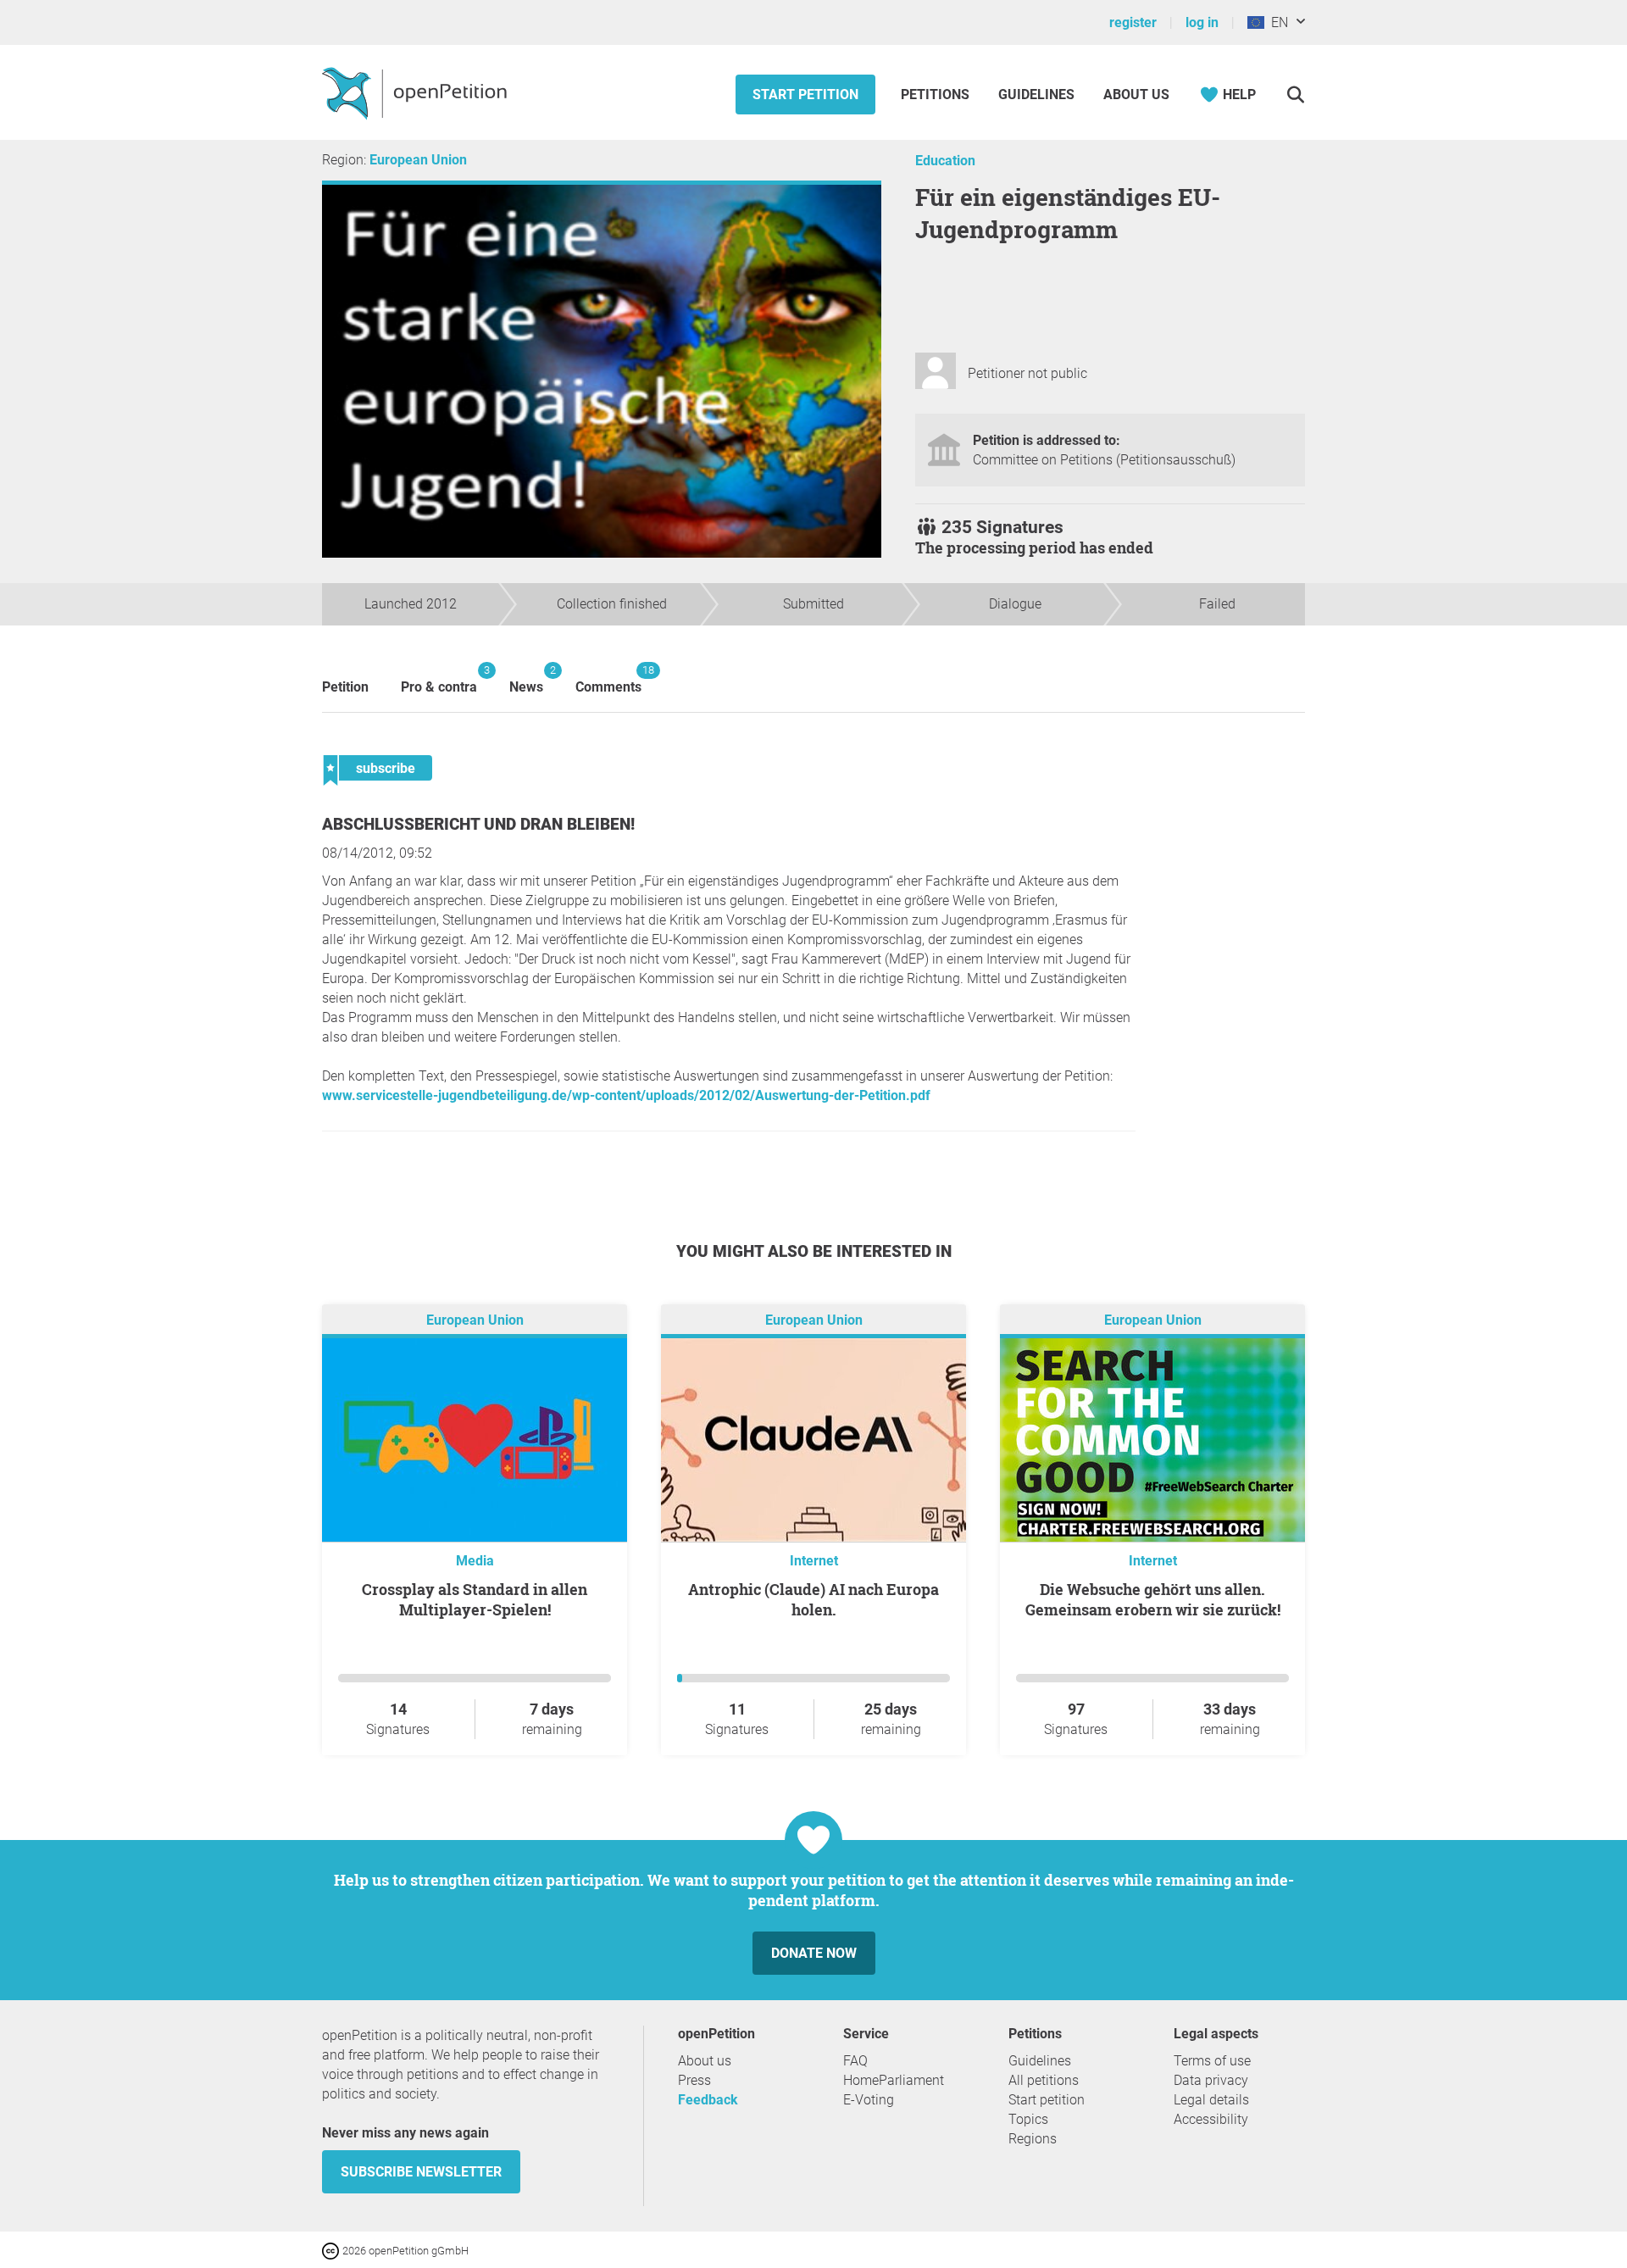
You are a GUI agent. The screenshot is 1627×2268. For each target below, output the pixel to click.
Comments (608, 679)
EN (1276, 22)
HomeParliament (894, 2080)
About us (1136, 94)
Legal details (1211, 2100)
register (1133, 22)
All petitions (1044, 2080)
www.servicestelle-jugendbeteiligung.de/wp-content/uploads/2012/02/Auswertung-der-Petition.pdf (626, 1095)
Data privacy (1211, 2080)
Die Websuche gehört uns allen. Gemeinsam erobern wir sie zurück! (1153, 1599)
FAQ (855, 2061)
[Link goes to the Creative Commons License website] (332, 2250)
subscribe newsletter (421, 2172)
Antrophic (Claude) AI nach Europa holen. (813, 1599)
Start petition (805, 94)
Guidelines (1036, 94)
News (526, 679)
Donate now (814, 1953)
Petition (345, 687)
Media (475, 1561)
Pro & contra (439, 679)
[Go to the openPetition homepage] (416, 92)
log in (1202, 22)
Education (945, 161)
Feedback (708, 2100)
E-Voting (869, 2100)
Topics (1028, 2119)
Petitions (937, 94)
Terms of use (1212, 2061)
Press (694, 2080)
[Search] (1295, 94)
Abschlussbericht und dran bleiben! (478, 824)
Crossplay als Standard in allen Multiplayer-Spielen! (475, 1599)
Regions (1033, 2139)
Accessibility (1211, 2119)
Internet (814, 1561)
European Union (418, 160)
